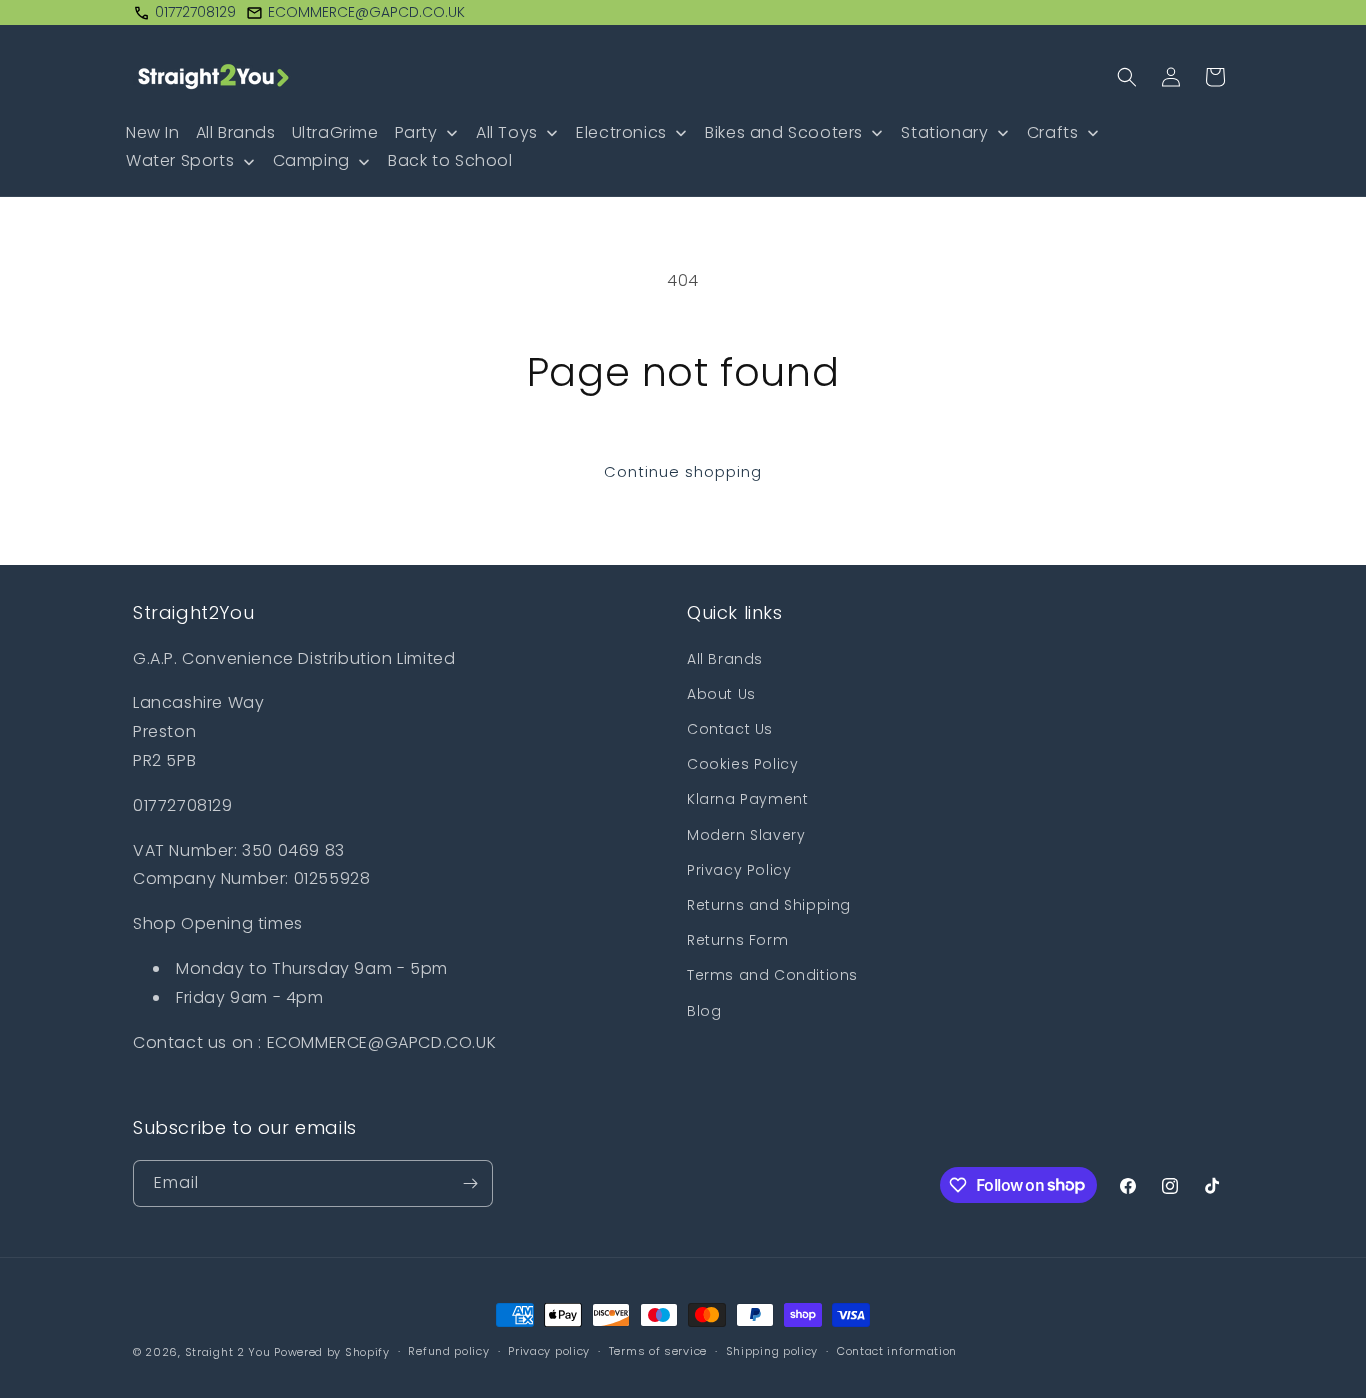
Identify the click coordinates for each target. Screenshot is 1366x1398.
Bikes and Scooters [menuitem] (784, 132)
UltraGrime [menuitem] (335, 132)
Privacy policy (549, 1351)
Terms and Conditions (772, 975)
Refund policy (448, 1351)
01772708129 (195, 12)
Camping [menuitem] (311, 160)
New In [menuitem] (153, 132)
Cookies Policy (742, 764)
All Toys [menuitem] (507, 132)
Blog (704, 1011)
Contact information (897, 1351)
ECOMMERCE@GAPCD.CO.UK (366, 12)
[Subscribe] (470, 1183)
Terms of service (658, 1351)
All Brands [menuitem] (236, 132)
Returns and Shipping (769, 905)
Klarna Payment (747, 799)
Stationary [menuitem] (944, 132)
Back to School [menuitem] (450, 160)
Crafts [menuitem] (1053, 132)
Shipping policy (772, 1351)
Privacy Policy (739, 870)
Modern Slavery (746, 835)
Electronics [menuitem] (621, 132)
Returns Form (737, 940)
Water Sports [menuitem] (180, 160)
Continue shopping (683, 471)
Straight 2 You (228, 1352)
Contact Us (730, 729)
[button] (1127, 77)
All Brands (725, 659)
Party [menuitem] (416, 132)
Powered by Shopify (332, 1352)
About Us (721, 694)
